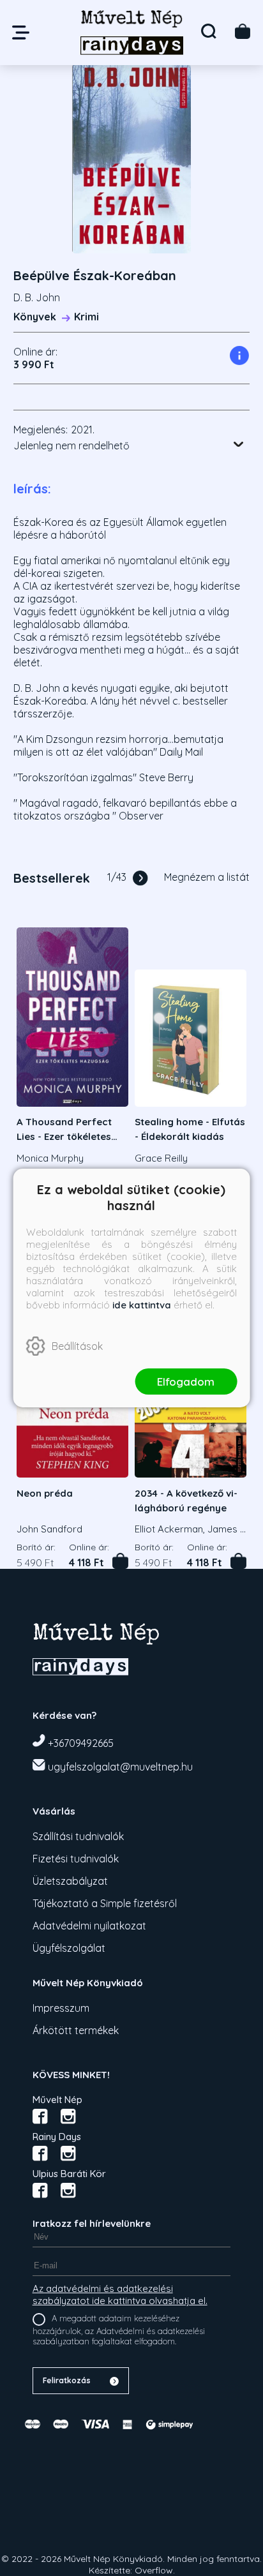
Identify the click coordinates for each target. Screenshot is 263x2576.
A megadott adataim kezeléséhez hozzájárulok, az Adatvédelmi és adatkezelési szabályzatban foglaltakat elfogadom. (119, 2330)
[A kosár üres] (243, 31)
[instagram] (68, 2116)
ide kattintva (142, 1305)
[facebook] (40, 2116)
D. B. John (37, 297)
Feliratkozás (67, 2380)
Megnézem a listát (207, 877)
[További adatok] (239, 444)
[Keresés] (209, 31)
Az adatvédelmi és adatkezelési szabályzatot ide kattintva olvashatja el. (120, 2295)
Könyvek (35, 317)
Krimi (86, 317)
